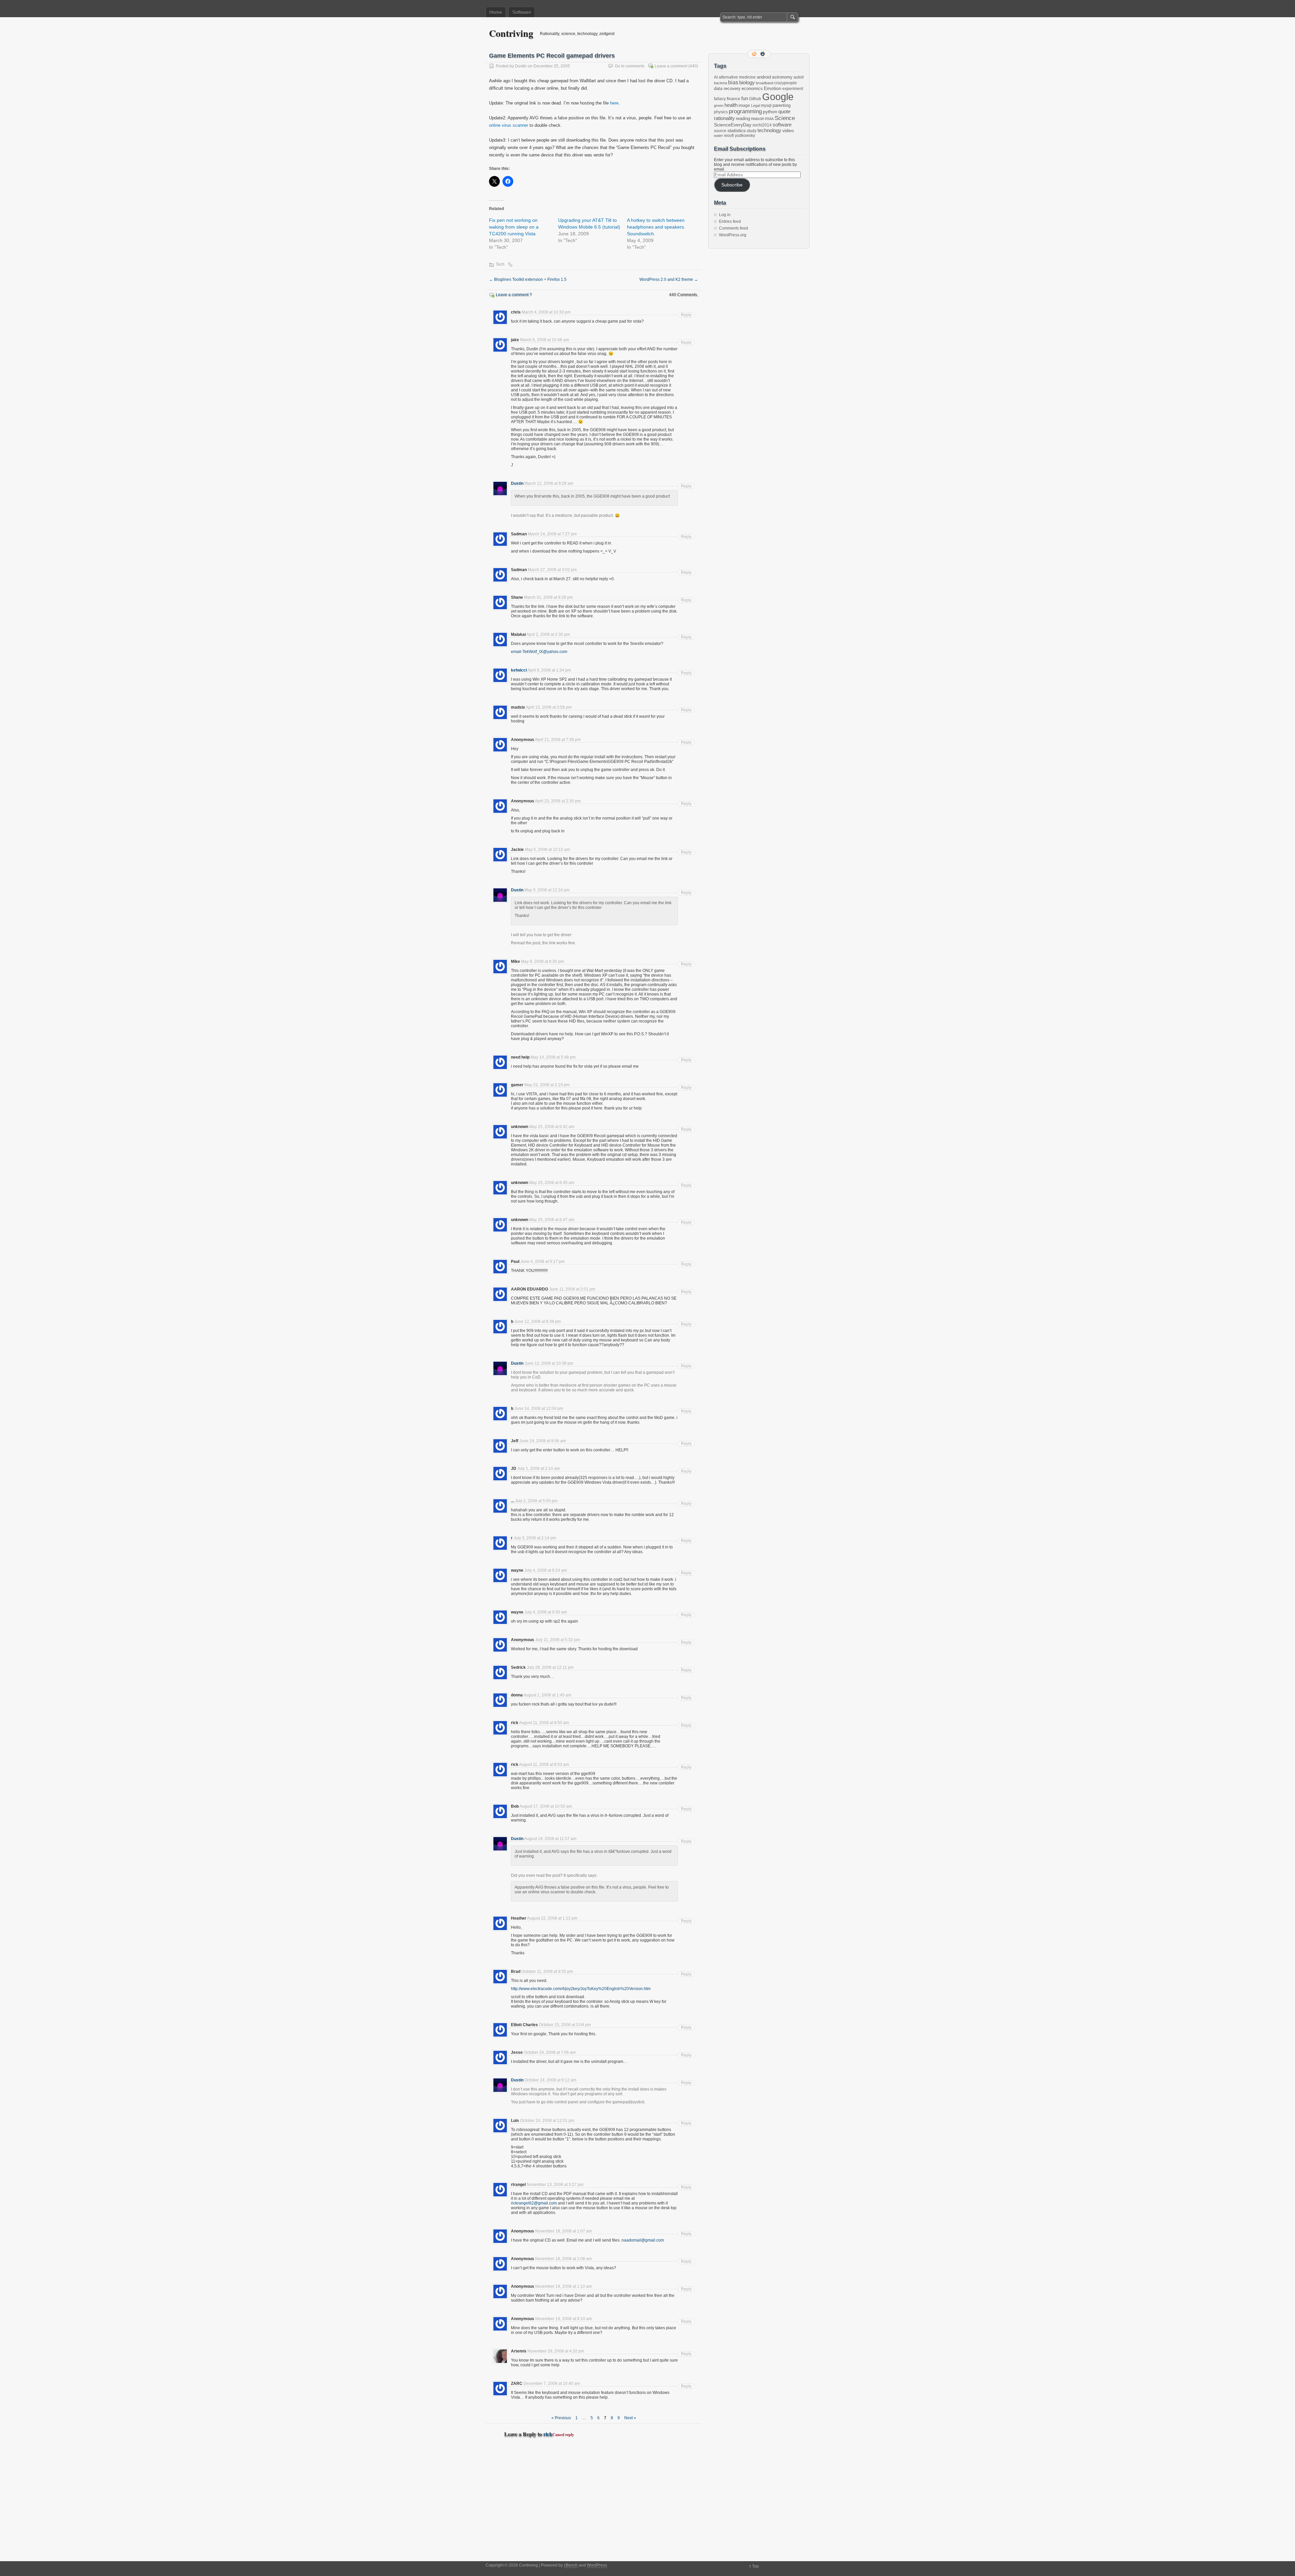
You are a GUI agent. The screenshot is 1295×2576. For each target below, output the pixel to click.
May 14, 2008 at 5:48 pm (553, 1057)
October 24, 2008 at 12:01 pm (547, 2121)
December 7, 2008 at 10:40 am (552, 2383)
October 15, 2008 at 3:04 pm (565, 2025)
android (764, 77)
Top (755, 2566)
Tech (500, 264)
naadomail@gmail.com (643, 2240)
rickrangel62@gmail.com (534, 2203)
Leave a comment (671, 66)
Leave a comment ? (514, 295)
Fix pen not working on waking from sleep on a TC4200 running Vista (514, 227)
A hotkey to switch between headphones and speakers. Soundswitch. (656, 227)
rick (548, 2434)
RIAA (769, 119)
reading (743, 119)
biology (747, 83)
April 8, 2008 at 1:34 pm (549, 670)
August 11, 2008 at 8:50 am (544, 1723)
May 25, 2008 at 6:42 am (552, 1127)
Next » (630, 2418)
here (614, 103)
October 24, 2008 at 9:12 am (550, 2080)
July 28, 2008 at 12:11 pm (550, 1667)
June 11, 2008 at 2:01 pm (572, 1289)
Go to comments (630, 66)
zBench (571, 2565)
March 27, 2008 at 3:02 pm (552, 570)
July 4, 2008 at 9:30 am (546, 1612)
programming (745, 111)
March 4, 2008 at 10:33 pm (546, 312)
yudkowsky (745, 136)
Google (778, 97)
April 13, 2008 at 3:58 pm (549, 707)
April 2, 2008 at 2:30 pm (548, 634)
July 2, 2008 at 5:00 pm (536, 1501)
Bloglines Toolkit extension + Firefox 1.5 (528, 279)
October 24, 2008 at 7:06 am (550, 2052)
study (752, 131)
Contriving (511, 33)
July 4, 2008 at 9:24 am (546, 1570)
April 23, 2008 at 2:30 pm (558, 801)
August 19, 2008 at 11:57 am (550, 1839)
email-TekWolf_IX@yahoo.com (539, 652)
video (788, 130)
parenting (782, 105)
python (770, 112)
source (720, 131)
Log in (725, 215)
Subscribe (732, 185)
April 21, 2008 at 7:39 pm (558, 740)
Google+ (763, 54)
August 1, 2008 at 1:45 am (547, 1695)
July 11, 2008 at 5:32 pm (557, 1640)
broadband (765, 83)
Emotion (773, 88)
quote (784, 112)
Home (496, 12)
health (731, 105)
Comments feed (733, 228)
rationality (724, 118)
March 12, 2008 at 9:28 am (549, 483)
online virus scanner (509, 125)
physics (721, 112)
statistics (737, 130)
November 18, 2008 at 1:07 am (564, 2231)
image (744, 106)
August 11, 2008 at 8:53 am (544, 1765)
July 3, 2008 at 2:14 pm (535, 1538)
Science (785, 118)
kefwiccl (519, 670)
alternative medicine (737, 77)
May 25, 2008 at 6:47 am (552, 1220)
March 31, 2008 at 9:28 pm (549, 597)
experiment (793, 89)
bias (733, 82)
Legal (755, 106)
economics (752, 88)
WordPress (597, 2565)
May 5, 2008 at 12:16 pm (547, 890)
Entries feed (730, 221)
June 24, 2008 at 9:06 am (543, 1441)
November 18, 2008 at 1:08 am (564, 2259)
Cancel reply (563, 2435)
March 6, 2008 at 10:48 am (544, 340)
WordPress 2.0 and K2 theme (669, 279)
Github (755, 99)
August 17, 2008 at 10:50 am (546, 1806)
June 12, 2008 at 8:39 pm (538, 1322)
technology (769, 130)
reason (758, 119)
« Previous (561, 2418)
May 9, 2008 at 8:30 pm (542, 961)
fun (745, 98)
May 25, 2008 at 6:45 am (552, 1183)
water (718, 136)
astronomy (782, 77)
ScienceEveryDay (733, 125)
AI (716, 77)
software (782, 125)
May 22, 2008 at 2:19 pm (547, 1085)
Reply (686, 315)
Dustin (521, 66)
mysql (766, 106)
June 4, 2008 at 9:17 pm (542, 1262)
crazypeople (786, 83)
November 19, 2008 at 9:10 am (564, 2319)
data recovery (727, 88)
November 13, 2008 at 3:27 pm (555, 2185)
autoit (799, 77)
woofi (729, 136)
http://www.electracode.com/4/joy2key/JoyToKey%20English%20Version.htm (581, 1989)
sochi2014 (762, 125)
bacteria (721, 83)
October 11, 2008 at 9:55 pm (547, 1972)
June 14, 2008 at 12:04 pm (539, 1409)
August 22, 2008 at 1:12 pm (552, 1918)
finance (733, 99)
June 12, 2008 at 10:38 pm (549, 1363)
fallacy (720, 99)
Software (522, 12)
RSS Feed (755, 54)
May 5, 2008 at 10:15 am (547, 850)
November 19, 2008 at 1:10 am (564, 2286)
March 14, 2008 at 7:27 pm (552, 534)
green (719, 106)
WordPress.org (733, 235)
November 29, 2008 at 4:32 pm (556, 2351)
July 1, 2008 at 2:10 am (539, 1469)
